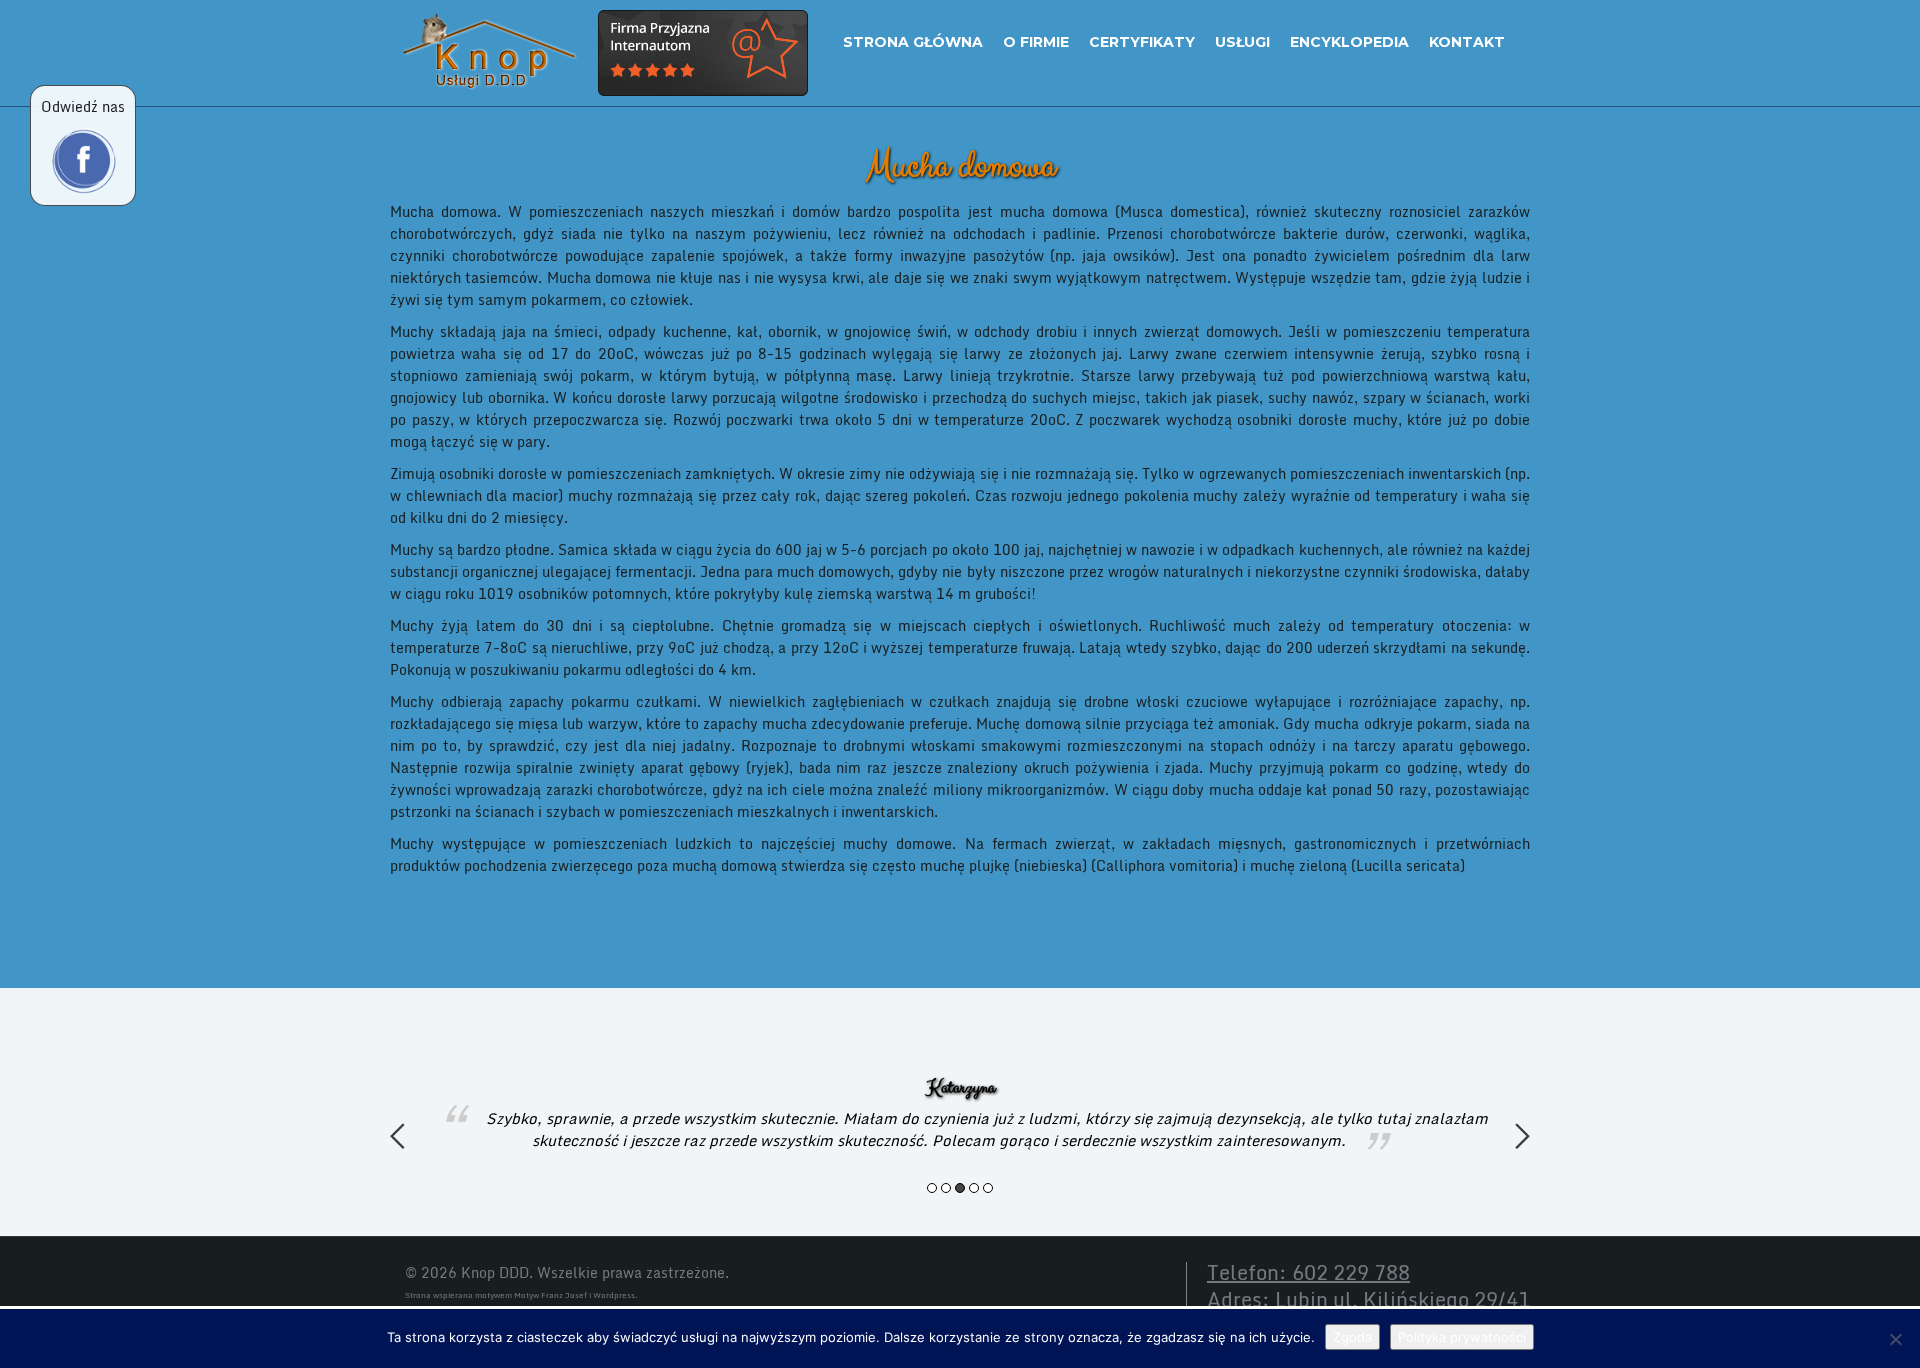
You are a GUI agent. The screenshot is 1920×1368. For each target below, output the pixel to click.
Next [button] (1522, 1136)
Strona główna (913, 42)
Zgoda (1352, 1337)
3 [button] (960, 1188)
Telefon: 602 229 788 (1308, 1272)
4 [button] (974, 1188)
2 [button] (946, 1188)
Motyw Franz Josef (550, 1294)
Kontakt (1467, 42)
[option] (960, 1114)
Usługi (1242, 42)
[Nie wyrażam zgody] (1895, 1339)
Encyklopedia (1349, 42)
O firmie (1036, 42)
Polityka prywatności (1462, 1337)
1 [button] (932, 1188)
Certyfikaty (1142, 42)
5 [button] (988, 1188)
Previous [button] (397, 1136)
